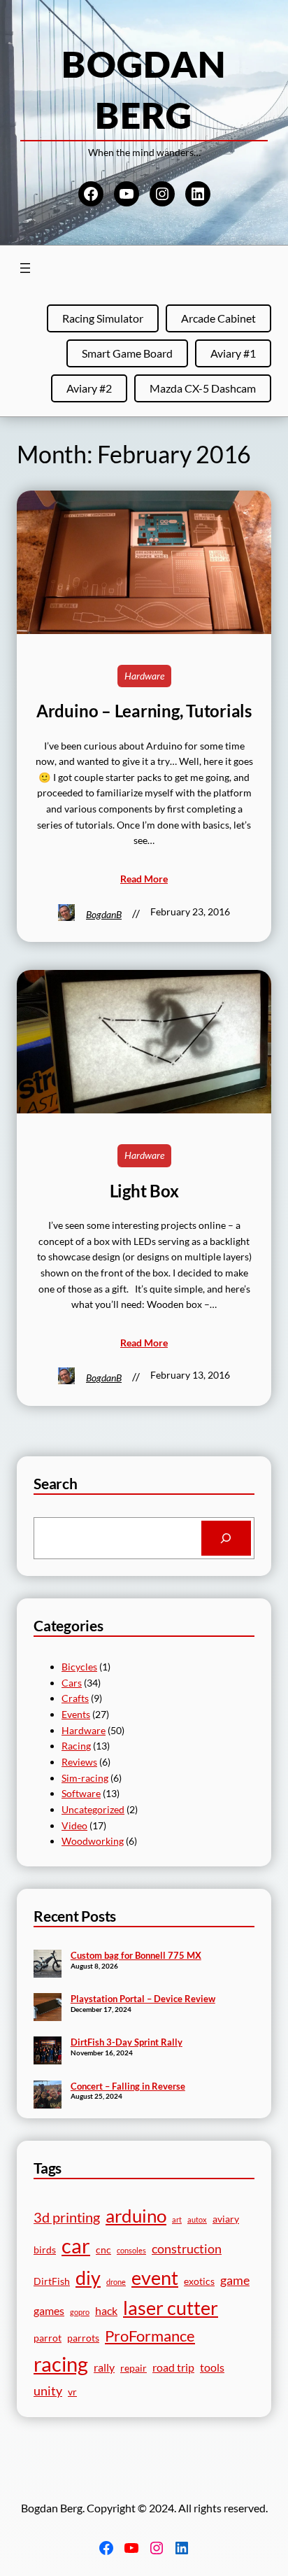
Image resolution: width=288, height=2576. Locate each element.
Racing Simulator (103, 318)
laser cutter (171, 2308)
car (76, 2246)
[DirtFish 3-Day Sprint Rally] (48, 2052)
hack (106, 2310)
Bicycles (79, 1667)
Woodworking (93, 1841)
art (177, 2219)
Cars (72, 1683)
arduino (136, 2216)
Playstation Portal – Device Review (143, 1999)
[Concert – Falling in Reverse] (48, 2096)
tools (212, 2367)
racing (61, 2364)
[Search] (226, 1538)
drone (116, 2282)
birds (45, 2250)
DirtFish (52, 2281)
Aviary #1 (233, 353)
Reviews (79, 1762)
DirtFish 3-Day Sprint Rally (127, 2042)
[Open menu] (25, 268)
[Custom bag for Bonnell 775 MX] (48, 1965)
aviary (226, 2219)
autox (197, 2219)
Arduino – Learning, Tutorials (144, 711)
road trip (173, 2367)
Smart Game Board (127, 353)
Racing (76, 1746)
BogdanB (104, 914)
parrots (83, 2338)
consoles (131, 2250)
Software (81, 1793)
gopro (80, 2312)
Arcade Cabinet (218, 318)
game (235, 2280)
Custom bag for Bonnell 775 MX (136, 1955)
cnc (103, 2250)
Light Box (144, 1191)
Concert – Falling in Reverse (128, 2086)
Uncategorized (93, 1809)
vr (72, 2392)
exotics (199, 2281)
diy (88, 2278)
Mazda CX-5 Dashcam (203, 388)
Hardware (144, 676)
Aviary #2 (89, 388)
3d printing (67, 2217)
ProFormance (150, 2336)
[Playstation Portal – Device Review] (48, 2008)
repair (134, 2368)
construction (187, 2248)
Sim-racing (85, 1778)
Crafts (75, 1698)
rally (104, 2367)
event (155, 2278)
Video (74, 1825)
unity (48, 2391)
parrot (48, 2338)
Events (76, 1714)
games (49, 2310)
